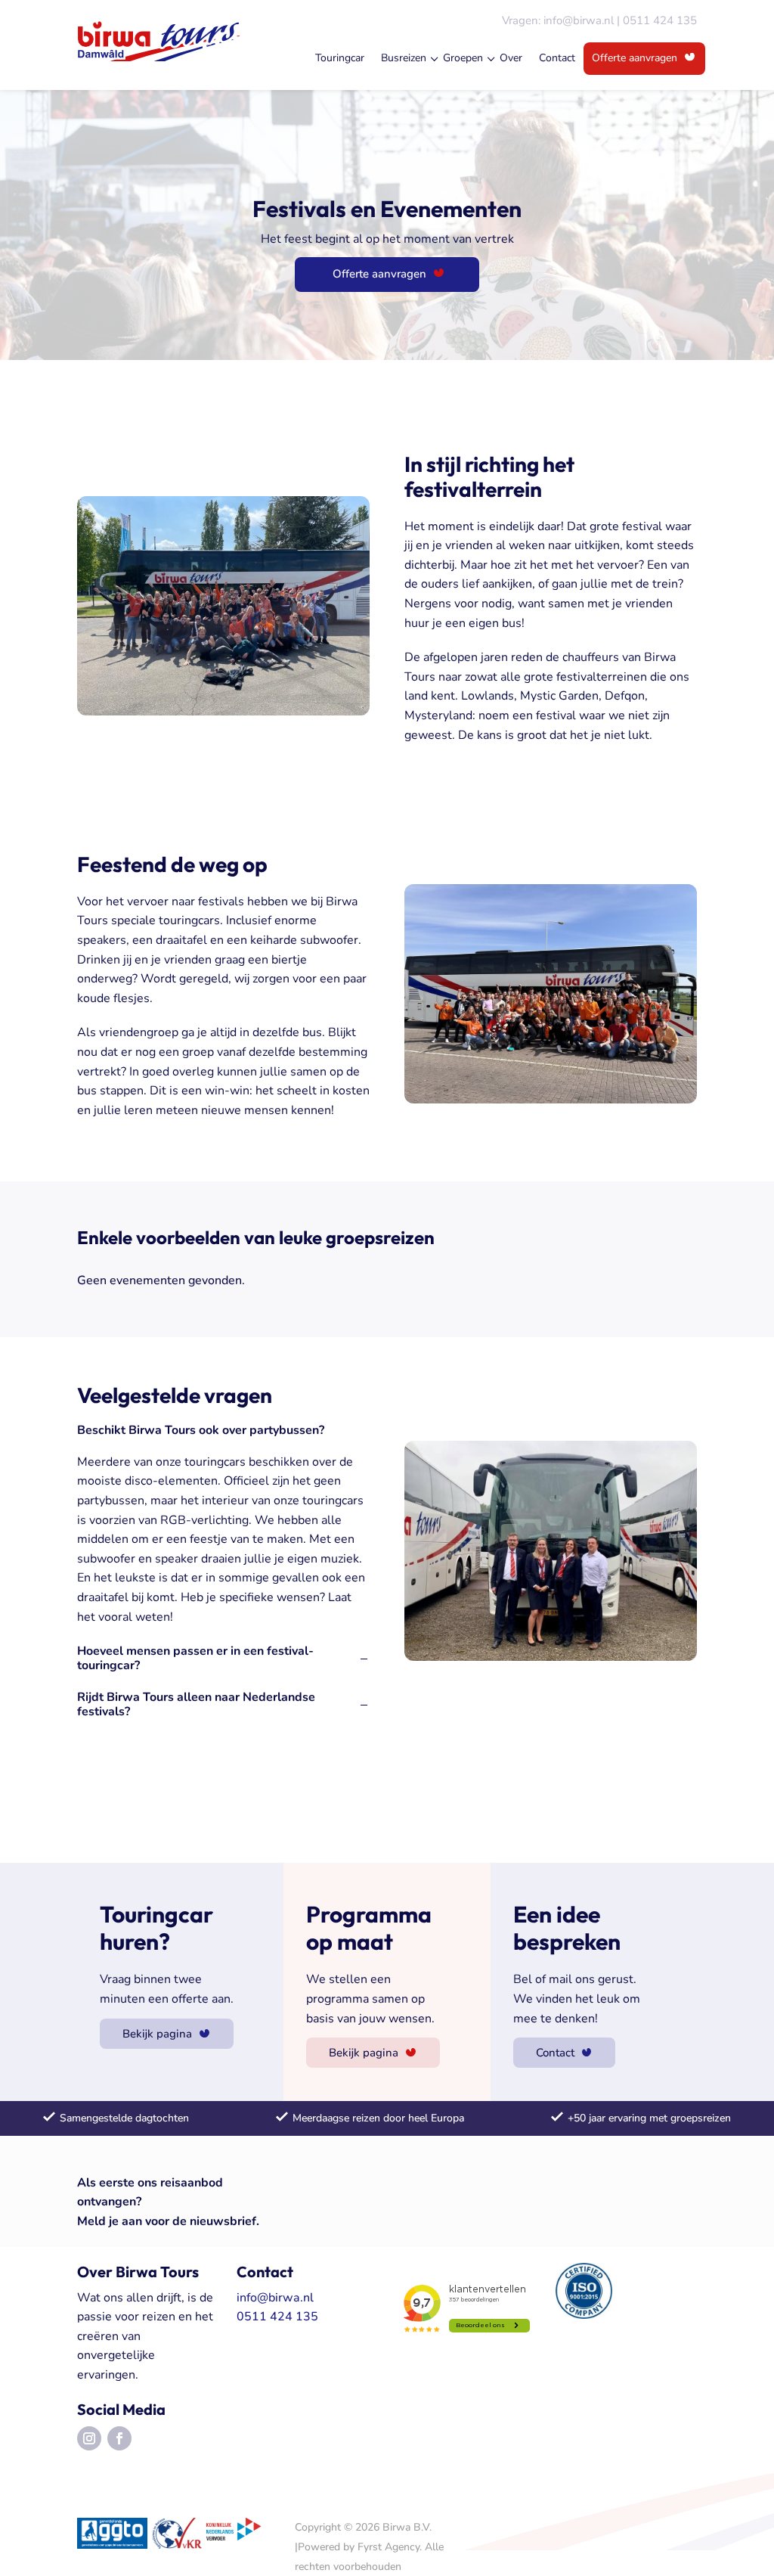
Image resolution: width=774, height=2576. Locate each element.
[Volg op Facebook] (119, 2438)
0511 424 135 (660, 20)
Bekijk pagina (157, 2034)
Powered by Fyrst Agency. (360, 2547)
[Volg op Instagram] (89, 2438)
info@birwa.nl (579, 20)
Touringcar (340, 58)
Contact (557, 58)
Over (511, 58)
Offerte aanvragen (635, 58)
